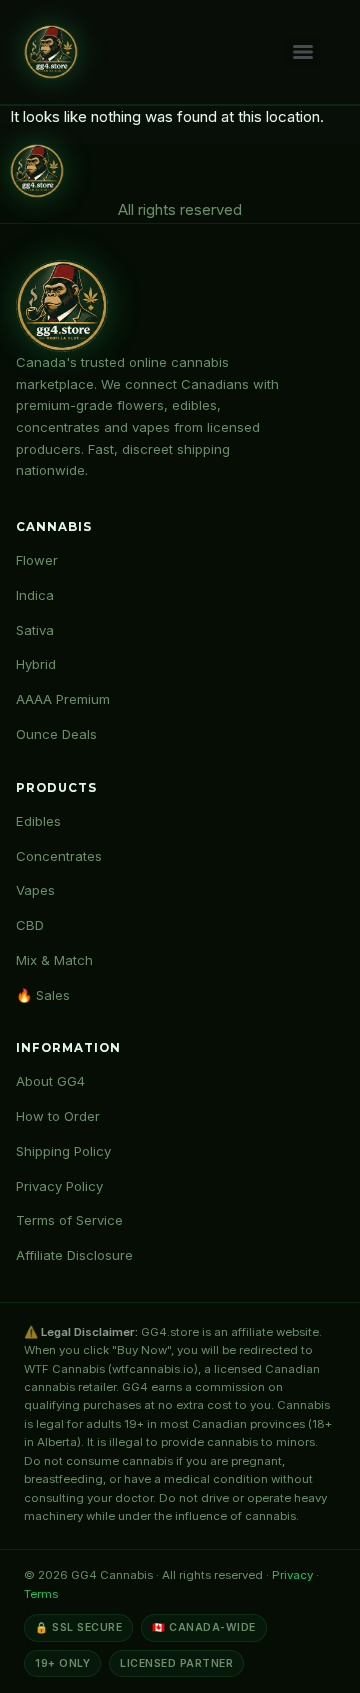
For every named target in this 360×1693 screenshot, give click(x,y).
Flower (37, 560)
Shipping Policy (63, 1151)
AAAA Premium (63, 699)
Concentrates (59, 856)
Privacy (292, 1575)
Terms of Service (69, 1220)
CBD (30, 925)
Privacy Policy (59, 1186)
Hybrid (36, 664)
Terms (41, 1594)
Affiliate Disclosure (74, 1255)
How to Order (58, 1116)
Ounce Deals (56, 734)
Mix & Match (54, 960)
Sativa (35, 630)
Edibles (38, 821)
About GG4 (50, 1081)
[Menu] (303, 52)
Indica (35, 595)
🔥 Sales (43, 995)
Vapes (35, 890)
